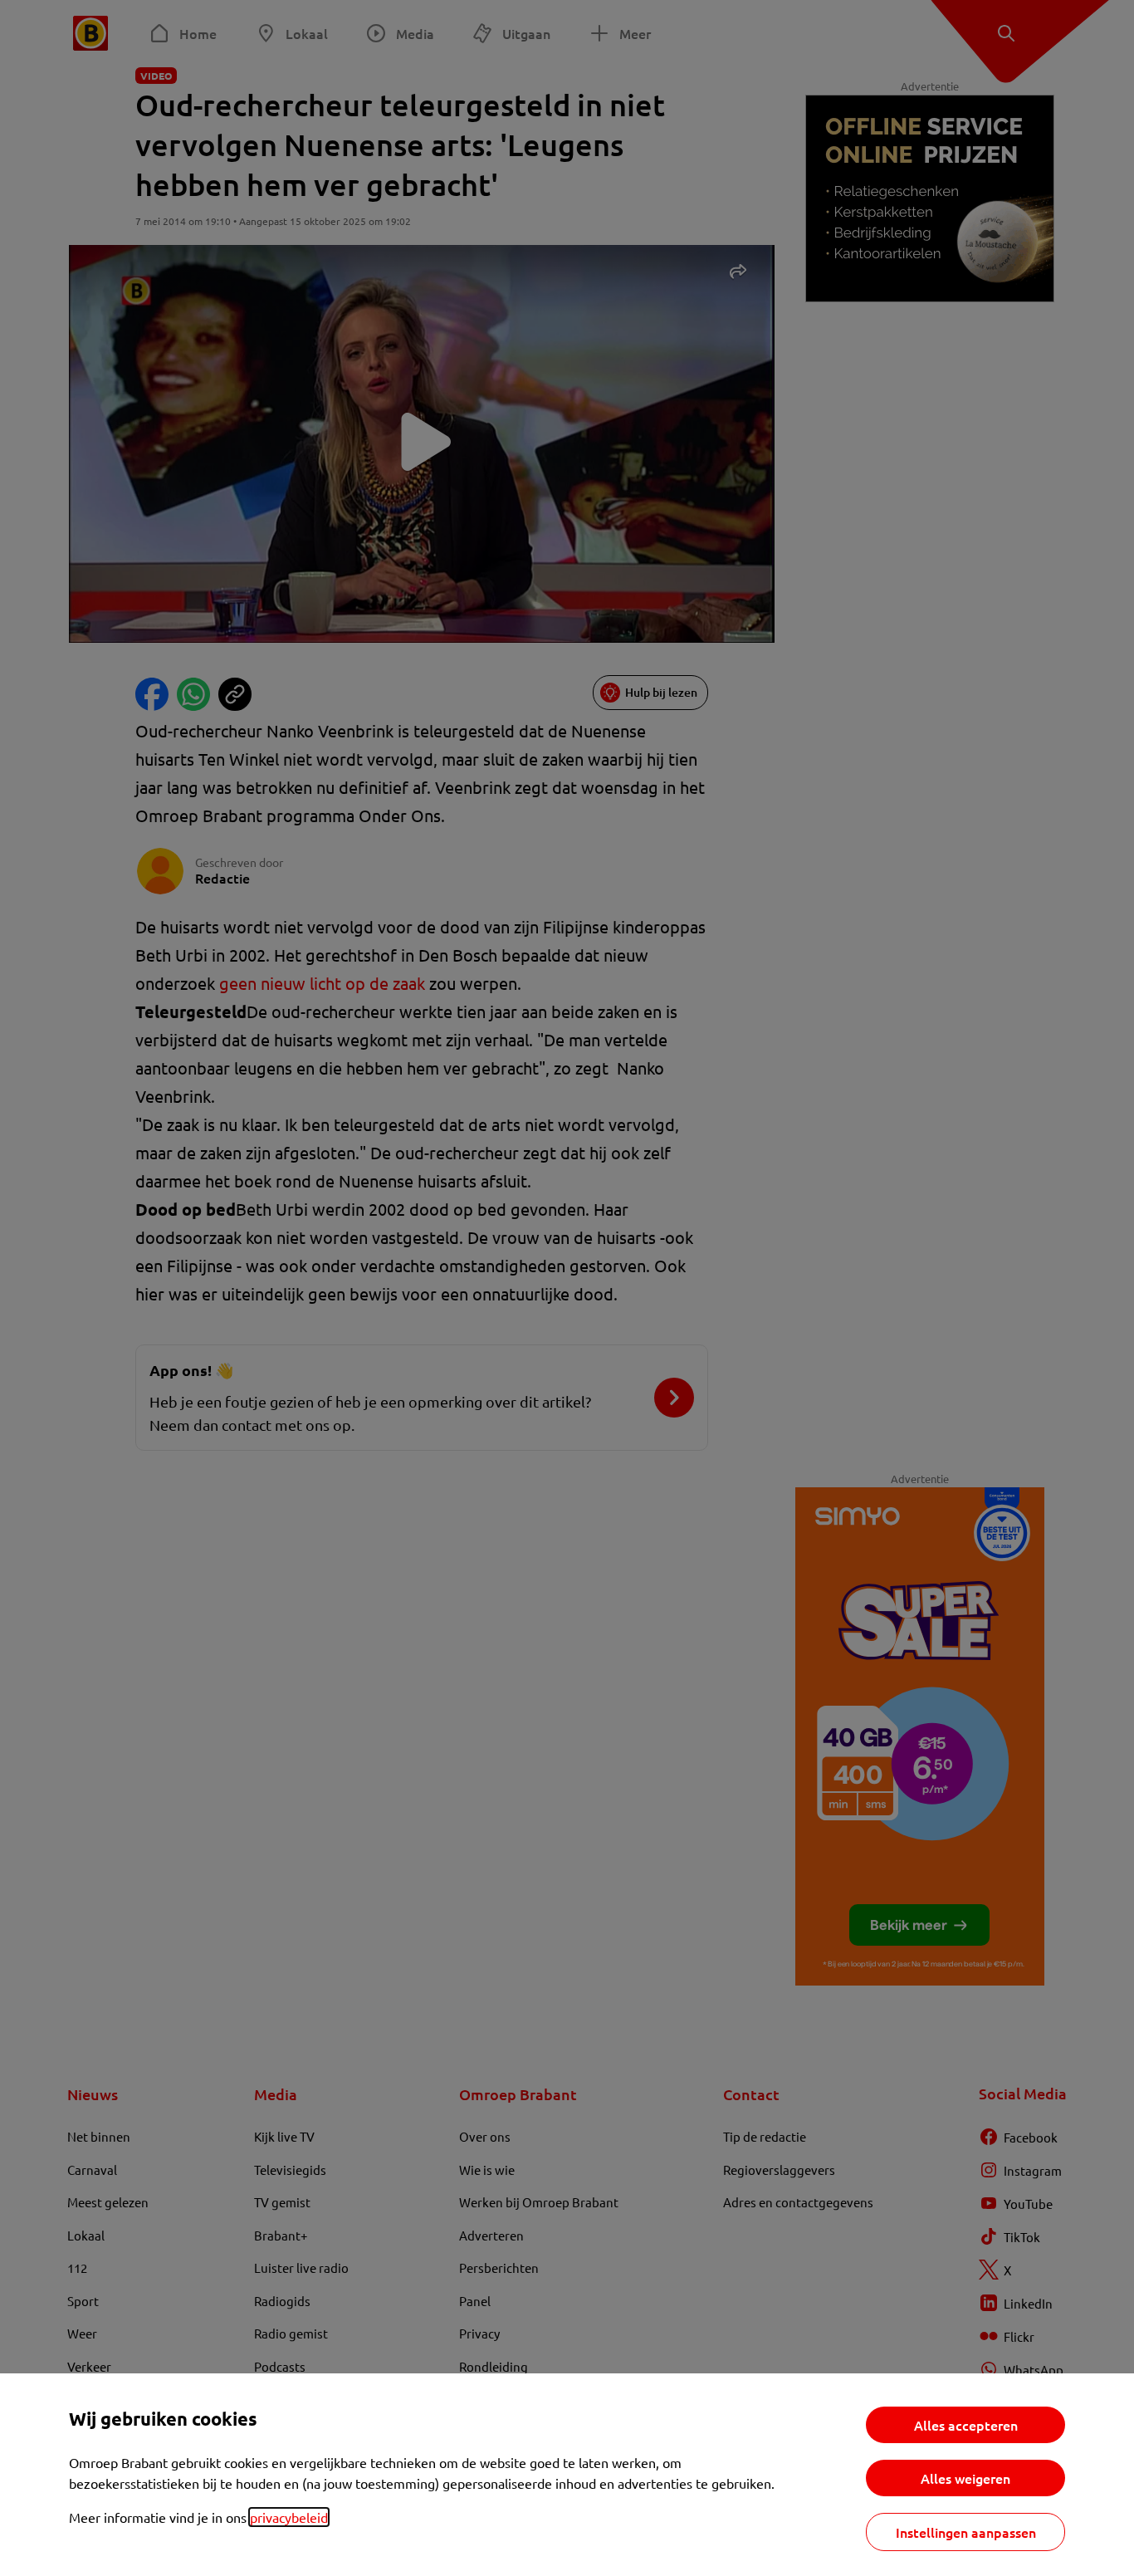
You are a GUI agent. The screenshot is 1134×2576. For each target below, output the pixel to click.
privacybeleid (289, 2517)
